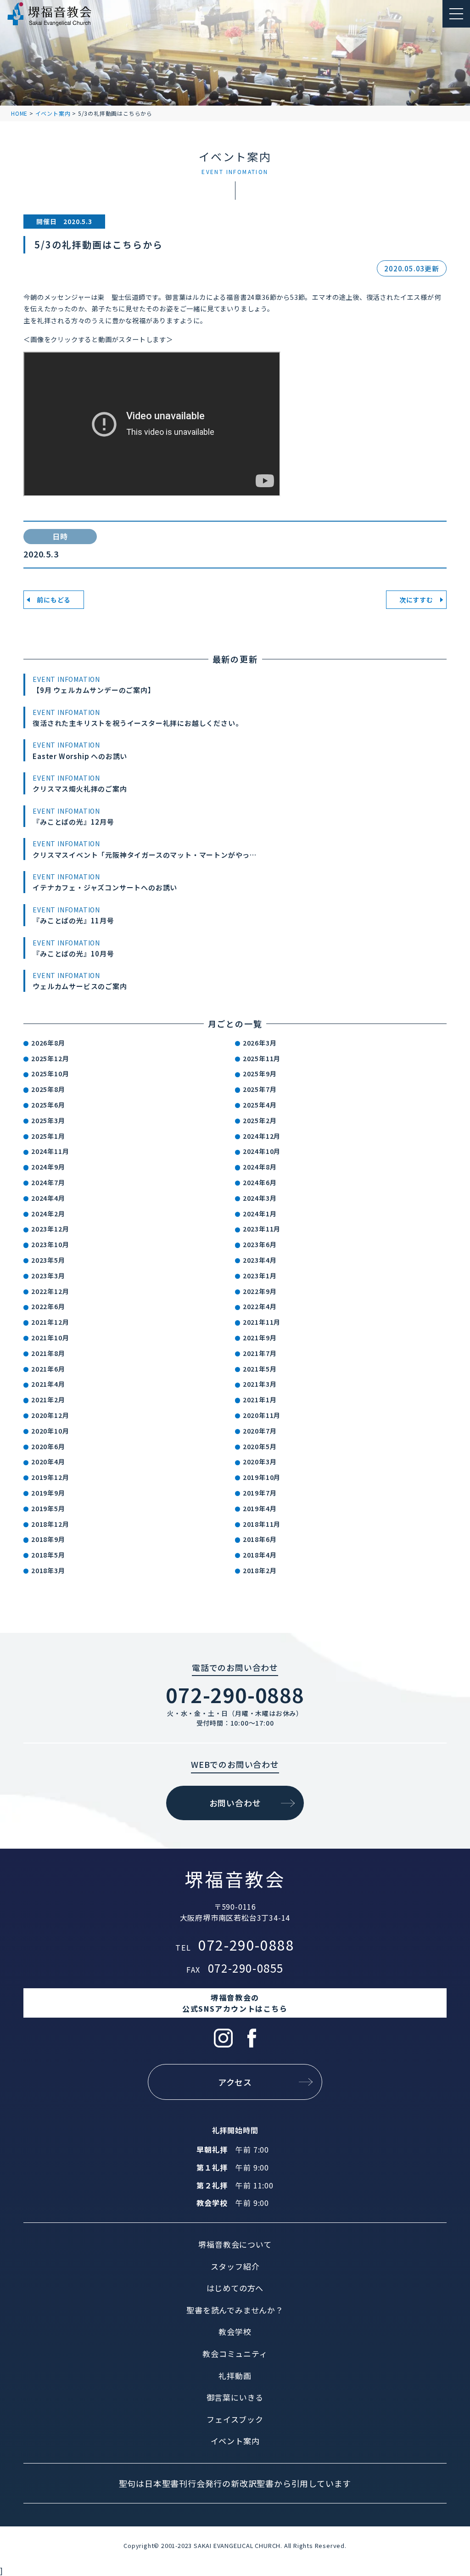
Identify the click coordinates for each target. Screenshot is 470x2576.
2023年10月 (50, 1244)
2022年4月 (260, 1306)
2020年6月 (48, 1446)
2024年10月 (262, 1151)
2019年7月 (260, 1493)
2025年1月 (48, 1136)
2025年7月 (260, 1089)
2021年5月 (260, 1369)
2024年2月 (48, 1214)
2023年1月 (260, 1276)
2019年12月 (50, 1477)
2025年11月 (262, 1058)
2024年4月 (48, 1198)
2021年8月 (48, 1353)
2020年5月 (260, 1446)
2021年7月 (260, 1353)
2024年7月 (48, 1182)
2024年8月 (260, 1167)
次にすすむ (416, 600)
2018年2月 (260, 1570)
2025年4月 (260, 1105)
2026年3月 (260, 1043)
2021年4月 (48, 1384)
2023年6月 (260, 1244)
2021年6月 (48, 1369)
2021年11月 (262, 1322)
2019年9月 (48, 1493)
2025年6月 (48, 1105)
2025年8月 (48, 1089)
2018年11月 (262, 1524)
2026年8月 (48, 1043)
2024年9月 (48, 1167)
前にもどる (54, 600)
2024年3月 (260, 1198)
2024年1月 (260, 1214)
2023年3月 (48, 1276)
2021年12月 (50, 1322)
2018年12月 (50, 1524)
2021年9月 (260, 1338)
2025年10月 (50, 1074)
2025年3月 (48, 1120)
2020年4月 (48, 1462)
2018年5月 (48, 1555)
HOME (19, 113)
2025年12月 (50, 1058)
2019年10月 (262, 1477)
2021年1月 (260, 1400)
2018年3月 (48, 1570)
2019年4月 (260, 1508)
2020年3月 (260, 1462)
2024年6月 (260, 1182)
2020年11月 (262, 1415)
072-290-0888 (235, 1694)
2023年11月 (262, 1229)
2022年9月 (260, 1291)
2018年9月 (48, 1539)
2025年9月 (260, 1074)
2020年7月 (260, 1431)
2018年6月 (260, 1539)
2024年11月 (50, 1151)
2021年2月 (48, 1400)
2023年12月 (50, 1229)
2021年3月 (260, 1384)
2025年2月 (260, 1120)
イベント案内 (53, 113)
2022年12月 (50, 1291)
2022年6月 (48, 1306)
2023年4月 (260, 1260)
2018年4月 (260, 1555)
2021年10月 (50, 1338)
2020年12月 (50, 1415)
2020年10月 (50, 1431)
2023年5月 (48, 1260)
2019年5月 (48, 1508)
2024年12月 (262, 1136)
